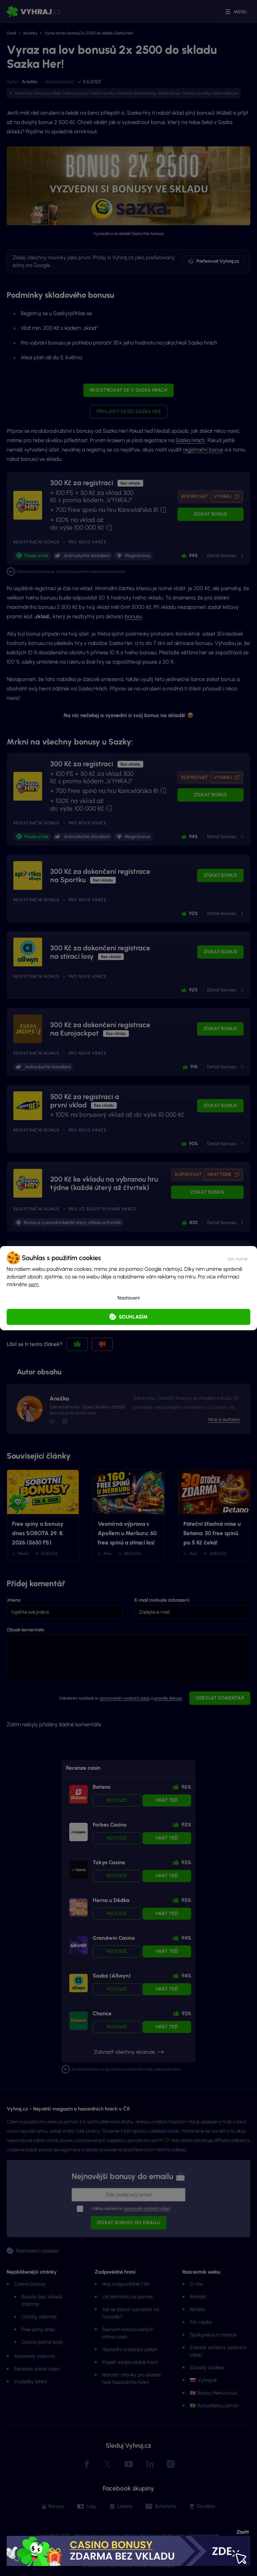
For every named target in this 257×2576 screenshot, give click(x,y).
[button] (237, 1258)
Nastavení (128, 1298)
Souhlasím (133, 1317)
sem (33, 1284)
